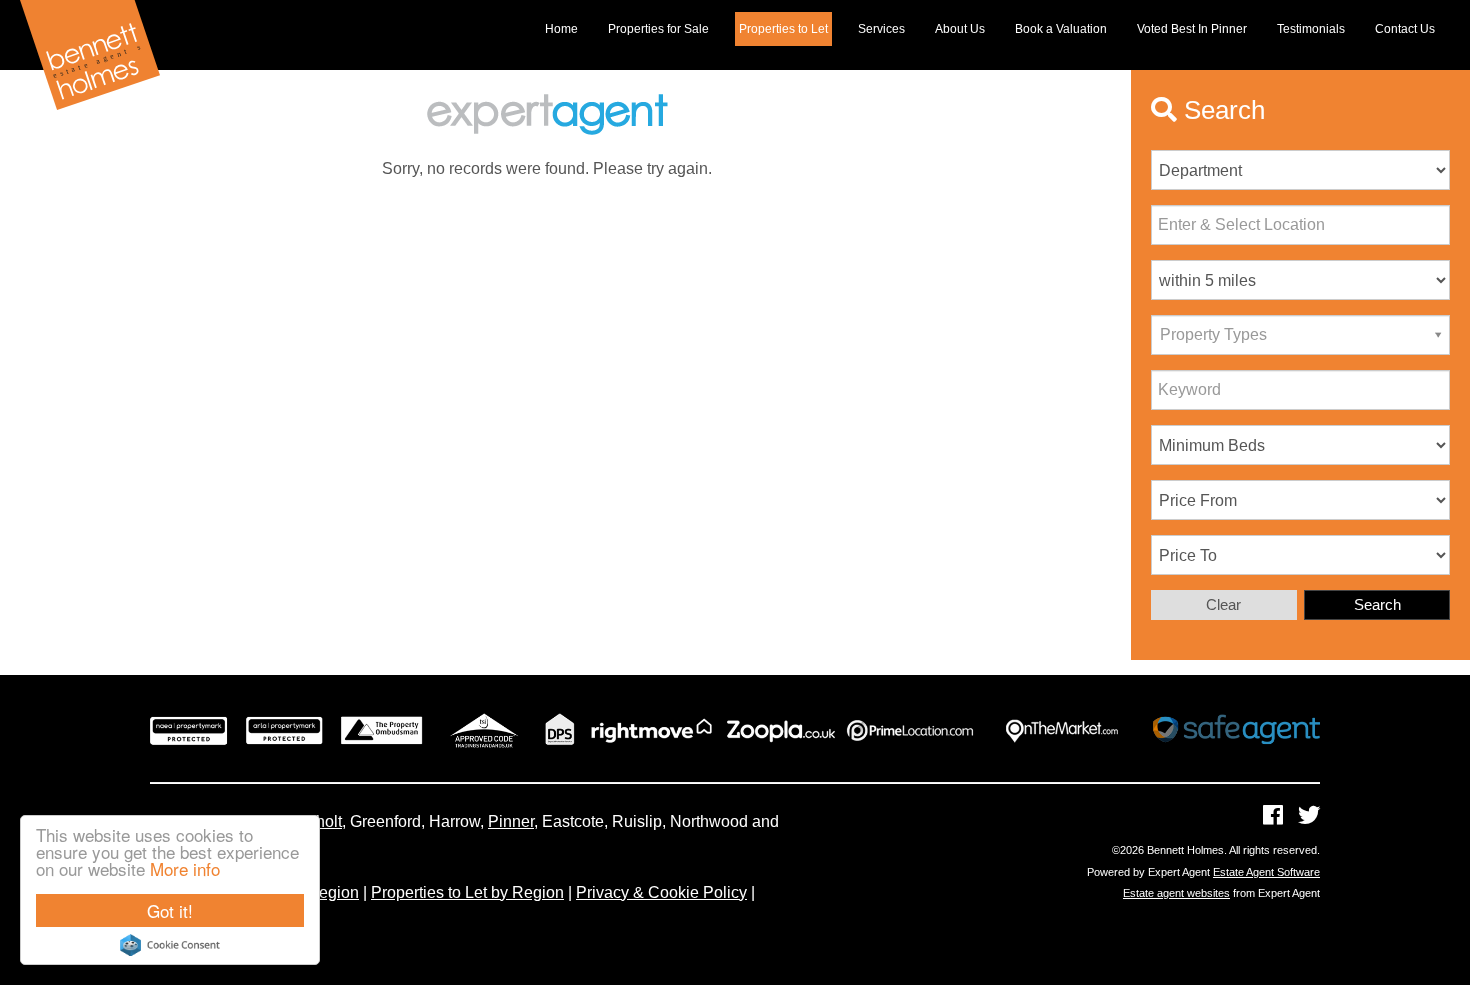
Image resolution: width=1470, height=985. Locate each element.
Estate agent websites (1176, 893)
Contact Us (1405, 29)
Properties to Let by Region (467, 892)
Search (1377, 604)
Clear (1223, 604)
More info (185, 868)
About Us (960, 29)
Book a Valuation (1061, 29)
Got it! (170, 910)
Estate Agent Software (1266, 872)
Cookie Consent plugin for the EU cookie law (170, 945)
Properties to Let (783, 29)
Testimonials (1311, 29)
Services (881, 29)
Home (561, 29)
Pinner (511, 821)
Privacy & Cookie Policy (661, 892)
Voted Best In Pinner (1192, 29)
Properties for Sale (658, 29)
